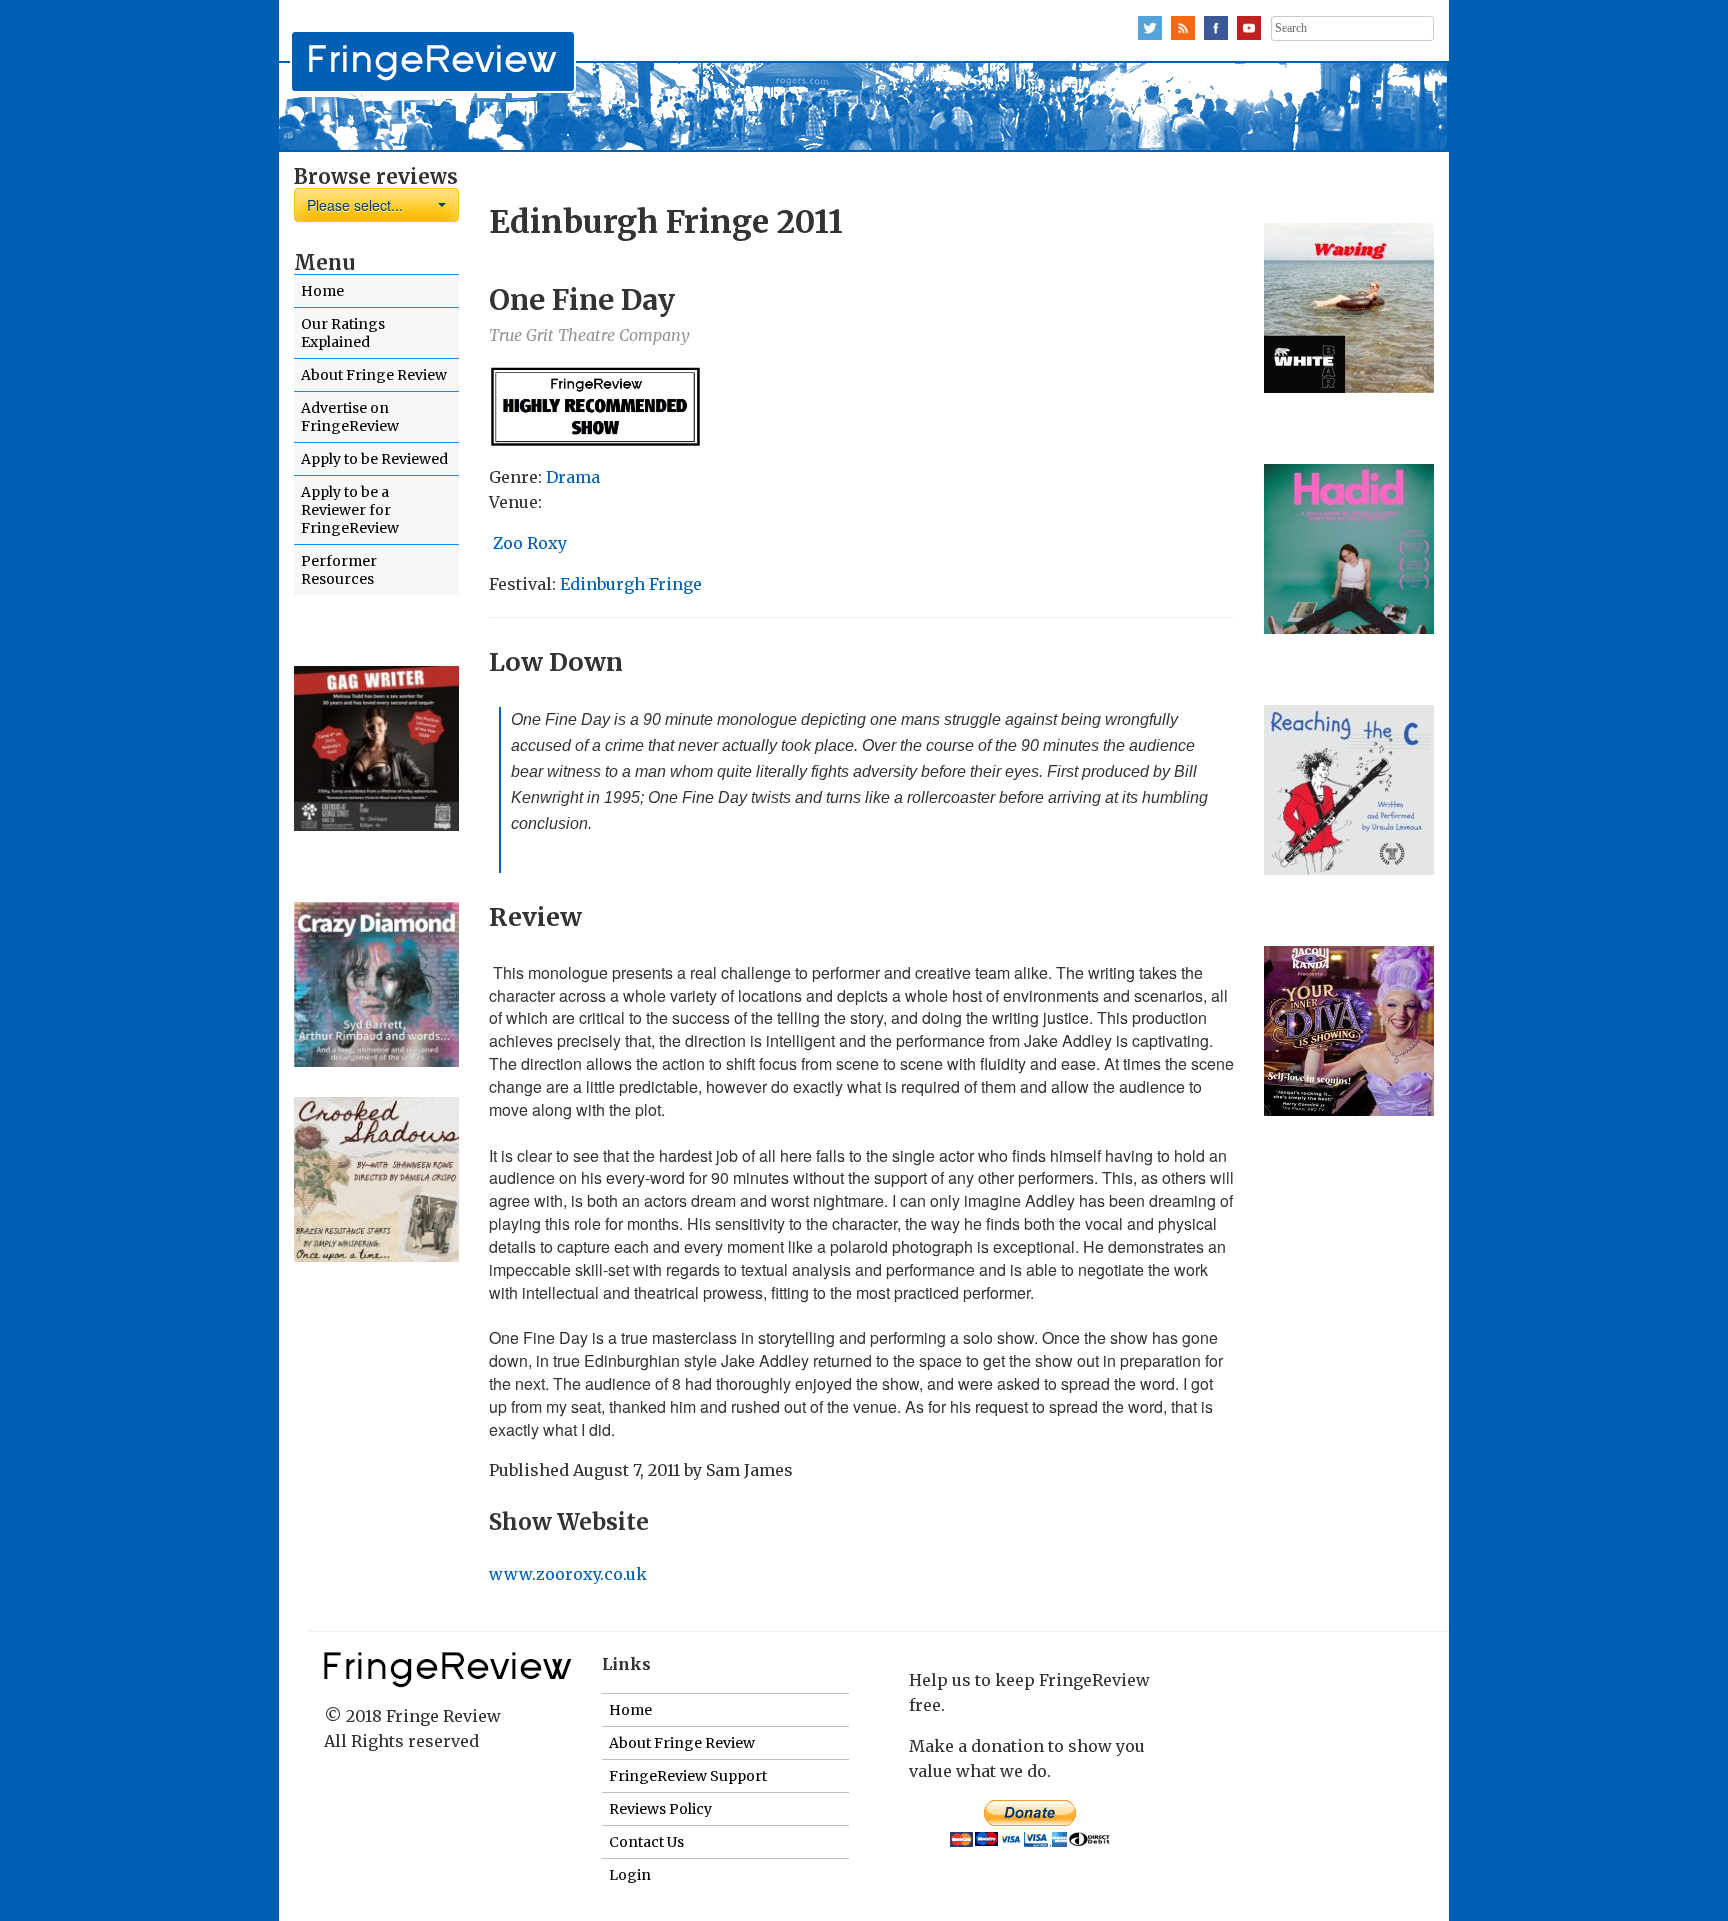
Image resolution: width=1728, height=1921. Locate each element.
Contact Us (646, 1842)
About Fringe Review (374, 375)
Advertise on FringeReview (350, 417)
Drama (573, 477)
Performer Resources (339, 570)
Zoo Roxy (530, 543)
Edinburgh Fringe (631, 584)
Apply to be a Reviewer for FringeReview (350, 510)
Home (322, 291)
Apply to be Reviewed (374, 459)
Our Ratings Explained (343, 333)
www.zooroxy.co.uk (568, 1574)
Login (630, 1875)
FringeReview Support (688, 1776)
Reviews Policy (660, 1809)
